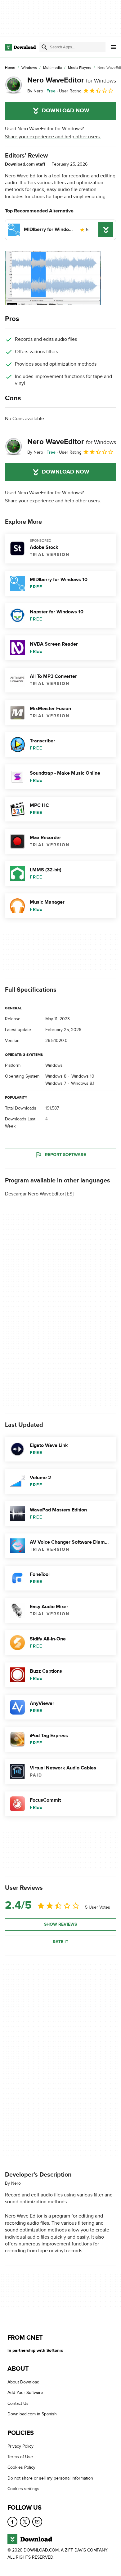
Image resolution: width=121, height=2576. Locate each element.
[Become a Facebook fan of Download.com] (12, 2522)
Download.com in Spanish (32, 2414)
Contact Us (18, 2403)
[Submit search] (44, 47)
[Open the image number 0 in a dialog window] (53, 278)
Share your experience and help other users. (53, 137)
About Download (23, 2382)
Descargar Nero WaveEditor (35, 1194)
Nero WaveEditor (72, 80)
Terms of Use (20, 2457)
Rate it (60, 1941)
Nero (16, 2183)
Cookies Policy (21, 2468)
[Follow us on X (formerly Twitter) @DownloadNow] (25, 2522)
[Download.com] (20, 47)
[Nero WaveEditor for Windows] (14, 85)
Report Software (65, 1155)
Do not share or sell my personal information (50, 2478)
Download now (66, 111)
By (35, 91)
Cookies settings (23, 2489)
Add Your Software (25, 2393)
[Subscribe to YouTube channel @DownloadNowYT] (37, 2522)
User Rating (70, 91)
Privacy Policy (20, 2446)
